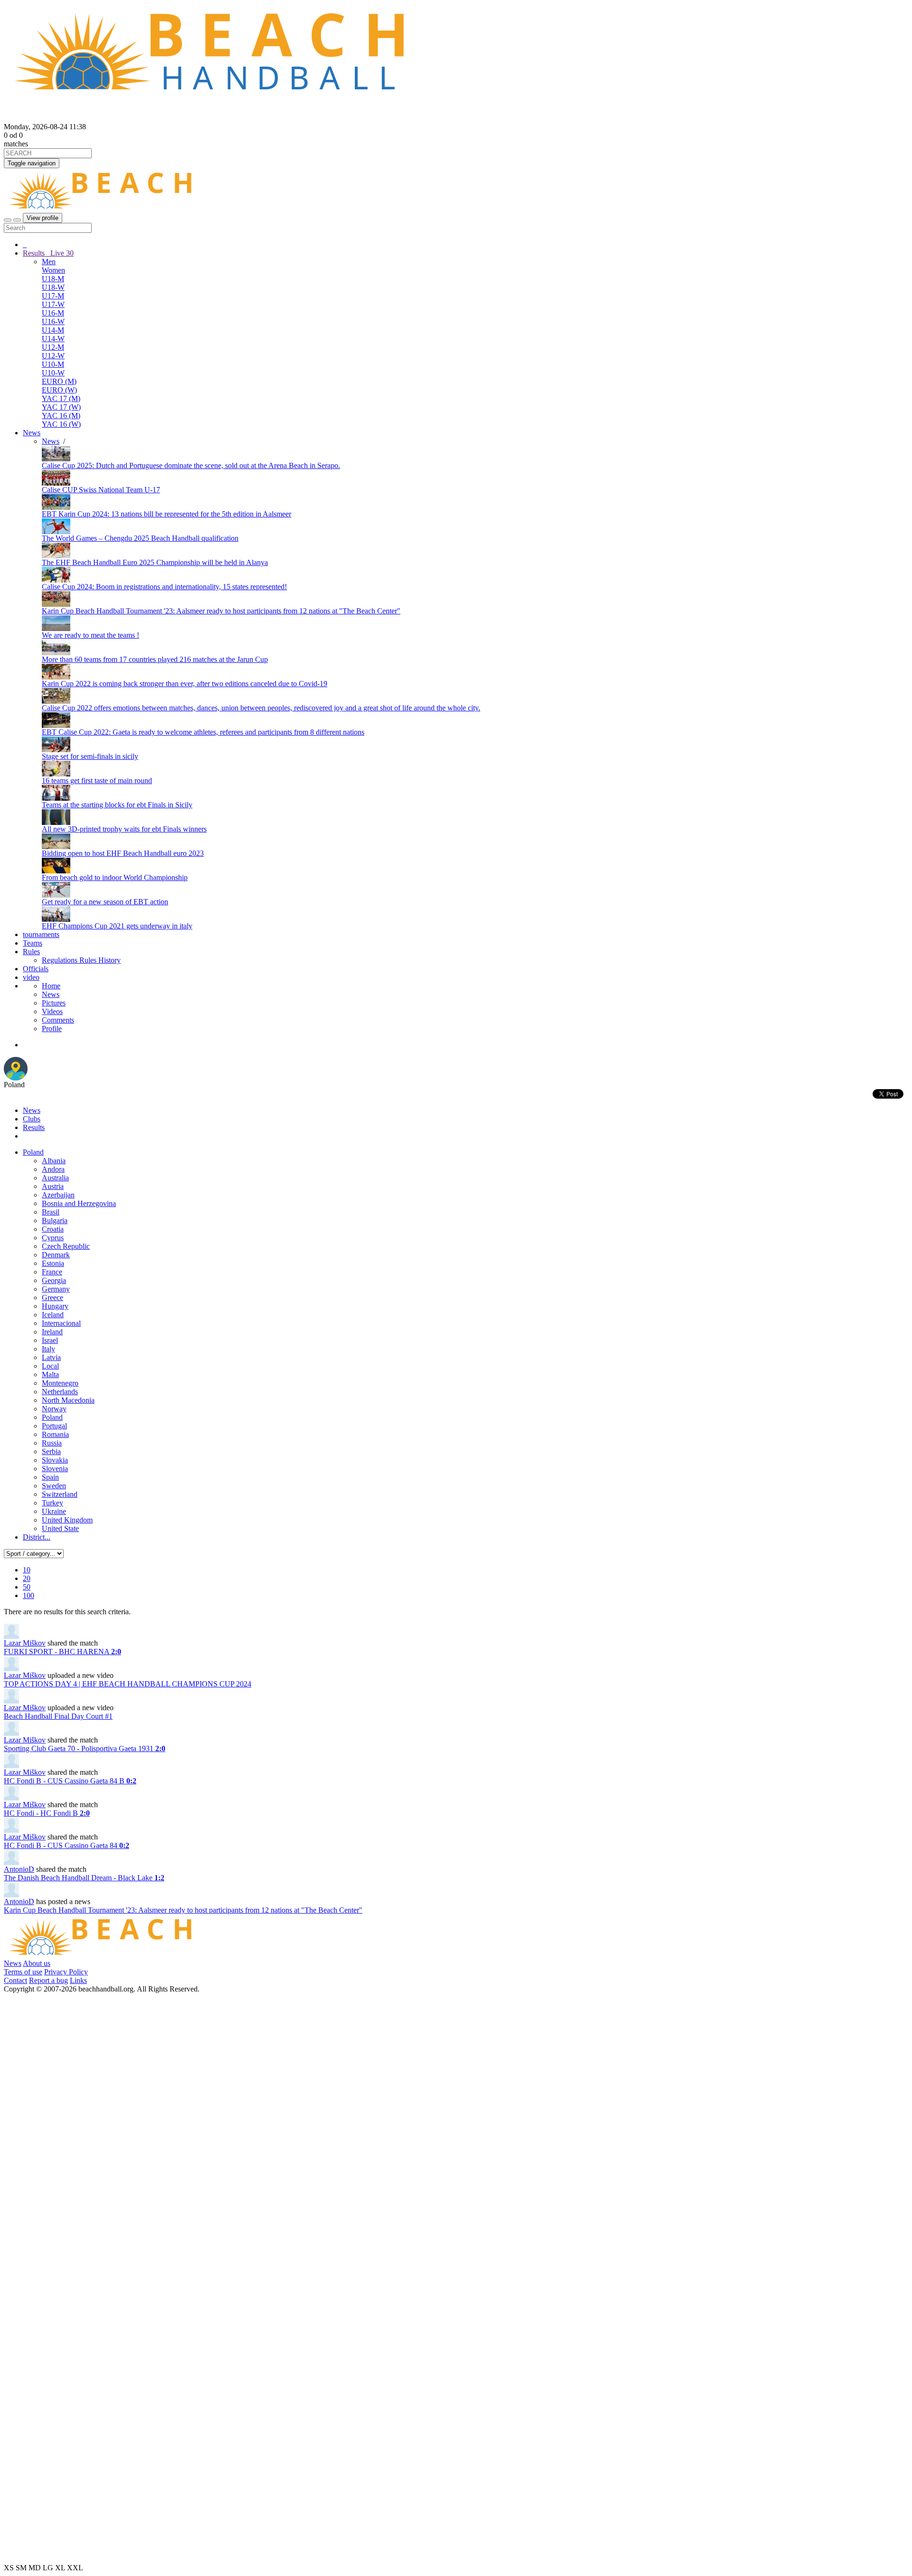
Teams (33, 943)
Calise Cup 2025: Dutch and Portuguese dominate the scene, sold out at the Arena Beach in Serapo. (191, 465)
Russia (52, 1443)
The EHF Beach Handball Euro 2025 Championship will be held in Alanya (155, 562)
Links (78, 1980)
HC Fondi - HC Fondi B (47, 1813)
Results (34, 1127)
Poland (33, 1152)
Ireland (52, 1332)
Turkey (52, 1503)
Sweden (54, 1486)
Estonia (53, 1263)
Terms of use (23, 1972)
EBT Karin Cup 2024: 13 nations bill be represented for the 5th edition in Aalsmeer (166, 514)
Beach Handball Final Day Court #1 (58, 1716)
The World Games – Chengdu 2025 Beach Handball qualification (140, 538)
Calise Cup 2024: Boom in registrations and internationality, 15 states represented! (164, 587)
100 (28, 1595)
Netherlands (60, 1392)
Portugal (54, 1426)
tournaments (41, 934)
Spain (50, 1477)
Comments (58, 1020)
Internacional (61, 1323)
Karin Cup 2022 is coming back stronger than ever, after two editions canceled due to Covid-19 (185, 684)
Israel (50, 1340)
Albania (54, 1161)
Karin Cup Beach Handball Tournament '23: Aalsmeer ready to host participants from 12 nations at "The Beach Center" (221, 611)
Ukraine (54, 1511)
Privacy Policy (66, 1972)
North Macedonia (68, 1400)
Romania (55, 1434)
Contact (15, 1980)
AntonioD (19, 1869)
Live (61, 253)
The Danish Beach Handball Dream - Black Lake (84, 1878)
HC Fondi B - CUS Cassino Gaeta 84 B (70, 1781)
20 (27, 1578)
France (52, 1272)
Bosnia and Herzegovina (79, 1203)
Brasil (51, 1212)
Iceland (53, 1315)
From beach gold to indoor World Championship (115, 877)
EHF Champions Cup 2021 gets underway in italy (117, 926)
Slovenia (55, 1469)
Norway (54, 1409)
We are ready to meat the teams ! (90, 635)
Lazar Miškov (25, 1643)
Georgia (54, 1280)
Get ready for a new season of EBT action (105, 902)
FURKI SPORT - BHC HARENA (62, 1652)
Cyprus (53, 1238)
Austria (53, 1186)
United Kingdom (67, 1520)
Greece (52, 1298)
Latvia (51, 1357)
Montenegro (60, 1383)
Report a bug (48, 1980)
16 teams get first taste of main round (97, 780)
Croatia (53, 1229)
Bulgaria (55, 1221)
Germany (56, 1289)
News (32, 433)
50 (27, 1587)
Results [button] (48, 253)
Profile (52, 1029)
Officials (36, 969)
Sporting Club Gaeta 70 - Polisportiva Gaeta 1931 (85, 1748)
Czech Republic (66, 1246)
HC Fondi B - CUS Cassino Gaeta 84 (66, 1845)
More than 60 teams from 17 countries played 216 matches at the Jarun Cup (155, 659)
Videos (52, 1011)
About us (37, 1963)
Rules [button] (31, 952)
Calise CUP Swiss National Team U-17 (101, 490)
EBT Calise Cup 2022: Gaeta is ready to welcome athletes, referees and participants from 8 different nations (203, 732)
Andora (53, 1169)
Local (50, 1366)
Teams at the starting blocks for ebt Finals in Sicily (117, 805)
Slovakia (55, 1460)
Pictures (54, 1003)
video (31, 977)
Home (51, 986)
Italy (48, 1349)
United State (60, 1528)
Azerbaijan (58, 1195)
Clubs (32, 1119)
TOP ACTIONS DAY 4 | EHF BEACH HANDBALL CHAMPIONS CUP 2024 (128, 1684)
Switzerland (60, 1494)
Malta (50, 1374)
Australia (55, 1178)
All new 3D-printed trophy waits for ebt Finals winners (124, 829)
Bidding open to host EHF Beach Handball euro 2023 (123, 853)
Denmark (56, 1255)
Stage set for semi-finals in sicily (90, 756)
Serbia (51, 1451)
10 (27, 1570)
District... (37, 1537)
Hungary (55, 1306)
